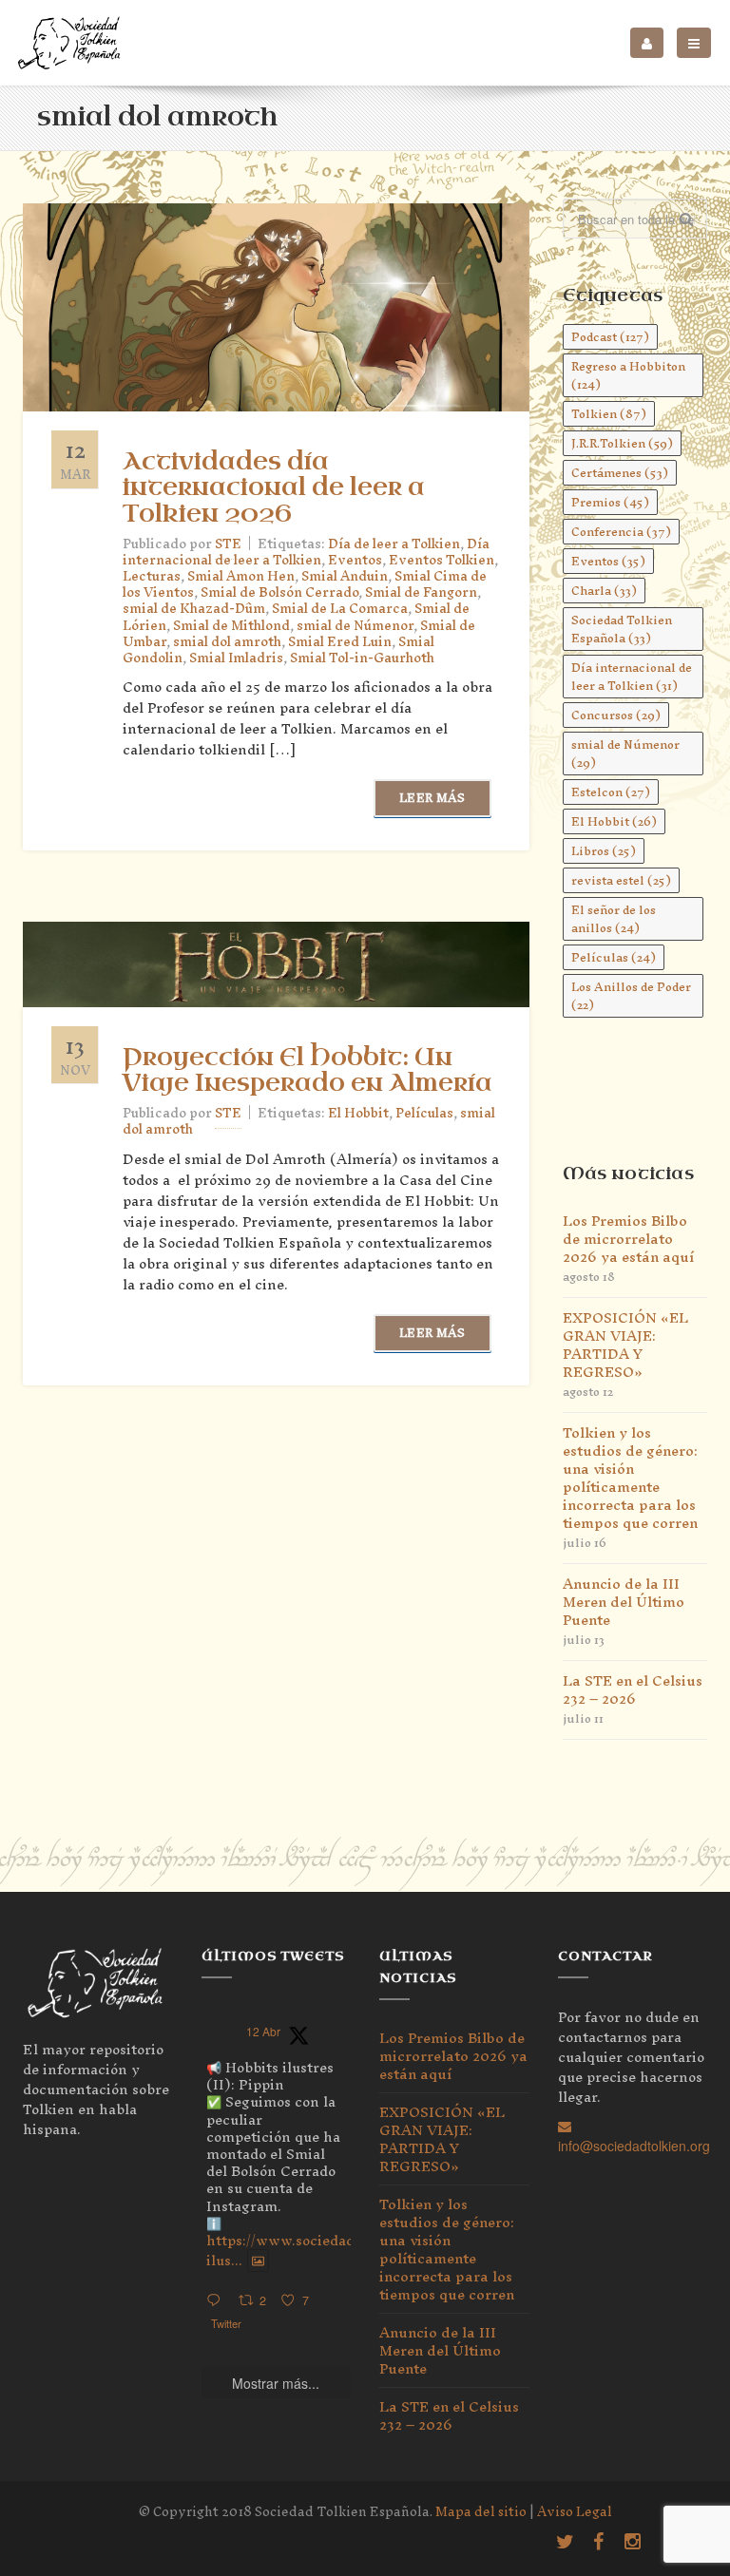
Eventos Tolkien (442, 560)
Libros (604, 851)
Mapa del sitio (481, 2512)
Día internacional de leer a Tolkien (306, 552)
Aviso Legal (575, 2512)
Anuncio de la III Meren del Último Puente (624, 1602)
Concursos (616, 715)
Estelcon (611, 792)
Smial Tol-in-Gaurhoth (362, 658)
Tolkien (609, 414)
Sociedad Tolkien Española (622, 629)
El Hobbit (358, 1113)
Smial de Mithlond (231, 626)
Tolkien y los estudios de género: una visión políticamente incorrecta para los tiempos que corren (630, 1478)
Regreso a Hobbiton (628, 375)
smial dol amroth (227, 642)
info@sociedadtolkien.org (634, 2146)
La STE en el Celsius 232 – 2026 (633, 1689)
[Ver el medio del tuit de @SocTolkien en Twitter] (258, 2261)
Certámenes (620, 473)
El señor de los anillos (614, 919)
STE (228, 544)
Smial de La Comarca (340, 609)
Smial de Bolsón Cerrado (279, 592)
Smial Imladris (236, 658)
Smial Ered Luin (340, 642)
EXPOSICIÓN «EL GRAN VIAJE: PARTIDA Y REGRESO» (625, 1345)
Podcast (610, 337)
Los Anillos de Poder (631, 996)
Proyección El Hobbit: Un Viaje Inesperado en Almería (307, 1070)
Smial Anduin (345, 576)
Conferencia (621, 532)
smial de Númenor (355, 626)
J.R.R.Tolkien (622, 443)
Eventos (355, 560)
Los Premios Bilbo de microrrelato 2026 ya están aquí (628, 1239)
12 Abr (263, 2031)
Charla (604, 591)
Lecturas (152, 576)
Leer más (432, 798)
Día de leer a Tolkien (394, 544)
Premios (610, 502)
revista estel (621, 880)
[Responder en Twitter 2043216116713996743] (218, 2301)
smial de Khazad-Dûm (194, 609)
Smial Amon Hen (241, 576)
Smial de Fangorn (421, 592)
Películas (424, 1113)
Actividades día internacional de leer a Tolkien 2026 (274, 487)
